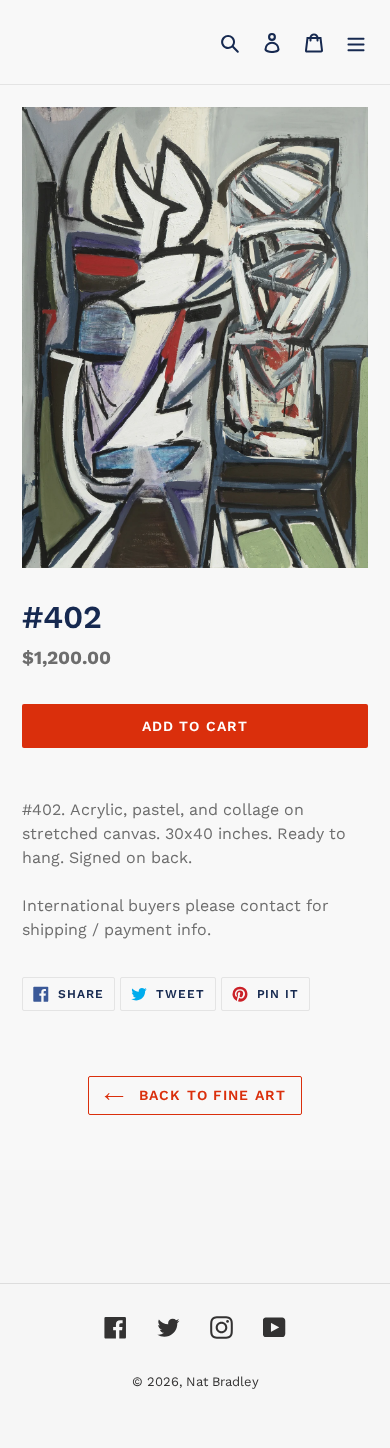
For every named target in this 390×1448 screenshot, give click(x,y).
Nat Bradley (222, 1381)
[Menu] (356, 42)
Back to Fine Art (210, 1095)
